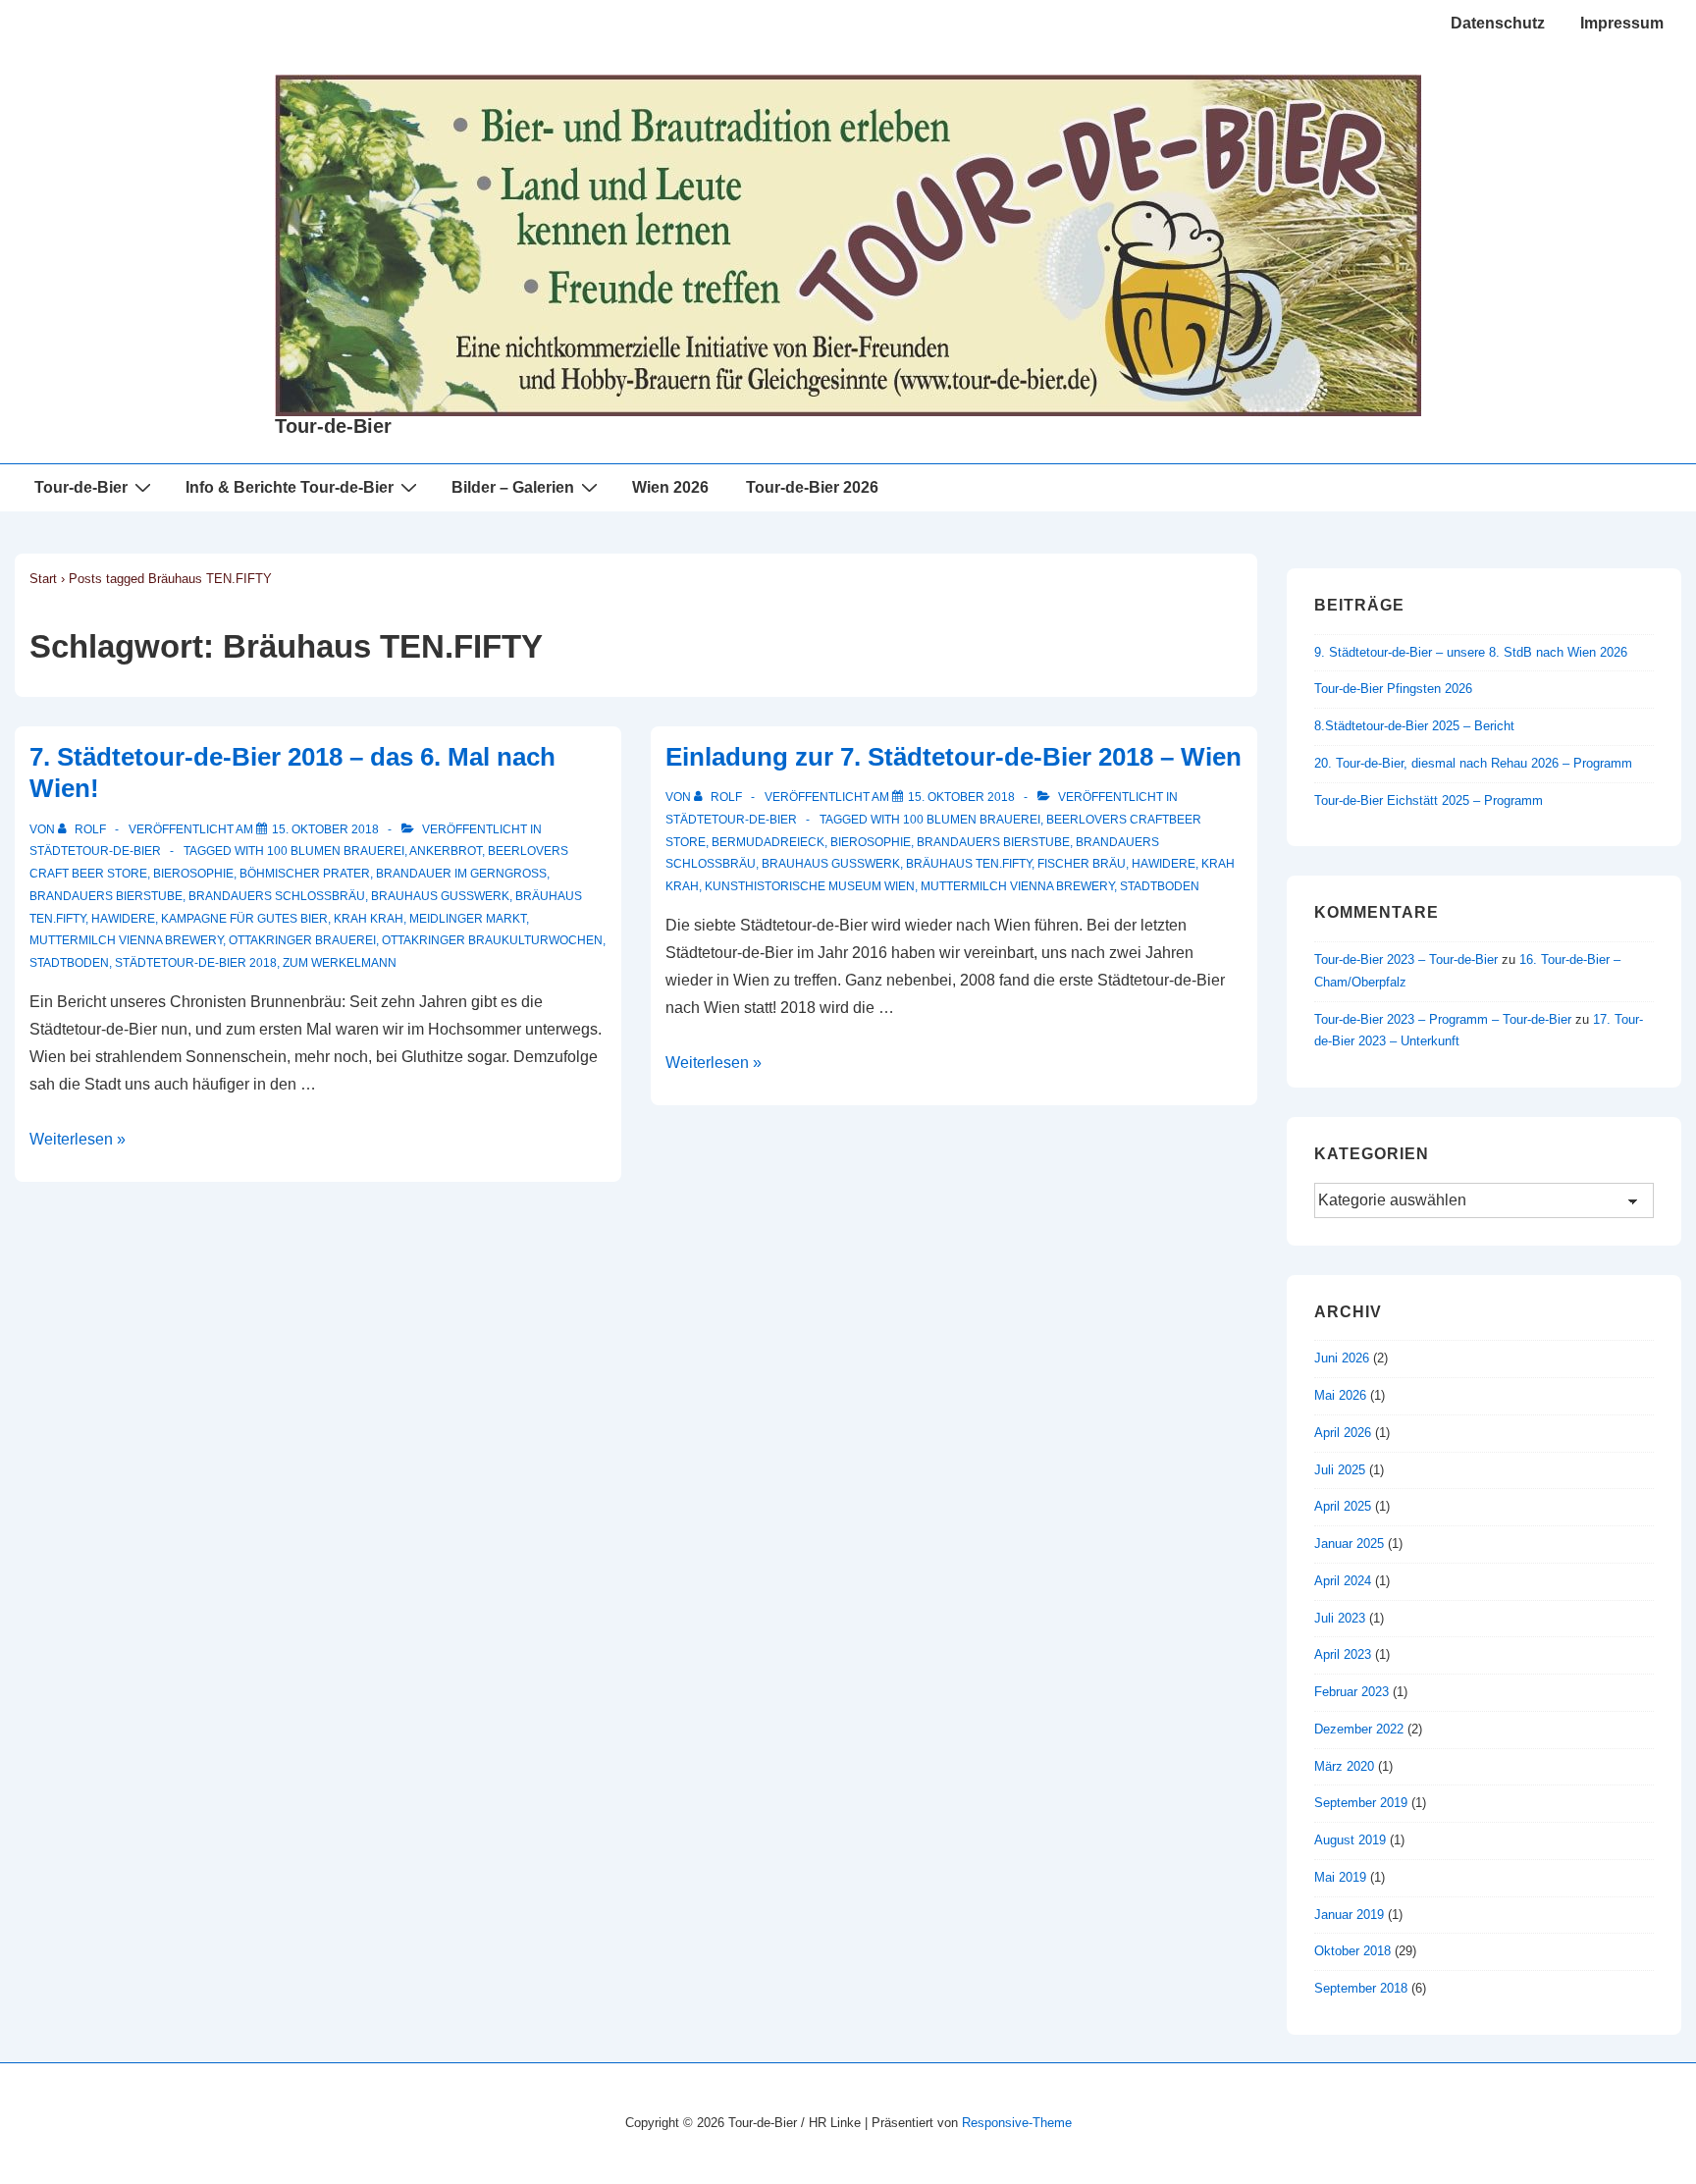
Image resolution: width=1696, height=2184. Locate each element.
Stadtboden (69, 963)
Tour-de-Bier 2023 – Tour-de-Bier (1406, 959)
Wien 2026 (670, 487)
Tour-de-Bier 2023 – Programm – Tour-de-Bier (1443, 1019)
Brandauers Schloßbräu (277, 896)
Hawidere (123, 919)
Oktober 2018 (1352, 1951)
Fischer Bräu (1082, 864)
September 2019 (1361, 1803)
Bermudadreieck (768, 842)
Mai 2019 (1340, 1877)
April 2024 (1343, 1581)
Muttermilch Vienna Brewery (126, 940)
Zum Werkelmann (340, 963)
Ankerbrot (446, 851)
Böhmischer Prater (305, 874)
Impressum (1622, 23)
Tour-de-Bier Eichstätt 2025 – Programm (1429, 800)
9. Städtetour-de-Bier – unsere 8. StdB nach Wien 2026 (1471, 652)
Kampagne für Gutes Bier (244, 919)
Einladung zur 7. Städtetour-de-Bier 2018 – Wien (954, 757)
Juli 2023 (1340, 1618)
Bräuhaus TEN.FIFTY (969, 864)
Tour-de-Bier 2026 (812, 487)
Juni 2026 (1342, 1358)
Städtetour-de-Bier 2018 (196, 963)
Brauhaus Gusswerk (440, 896)
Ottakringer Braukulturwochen (492, 940)
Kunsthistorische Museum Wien (810, 886)
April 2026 (1343, 1433)
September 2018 (1361, 1988)
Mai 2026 (1340, 1395)
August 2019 (1350, 1840)
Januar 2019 (1349, 1915)
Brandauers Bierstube (106, 896)
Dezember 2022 (1359, 1729)
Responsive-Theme (1017, 2123)
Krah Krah (369, 919)
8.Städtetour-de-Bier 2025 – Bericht (1414, 726)
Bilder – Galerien (513, 487)
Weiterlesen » (78, 1139)
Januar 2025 (1349, 1544)
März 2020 (1344, 1766)
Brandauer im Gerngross (461, 874)
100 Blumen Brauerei (336, 851)
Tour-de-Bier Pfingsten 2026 (1393, 689)
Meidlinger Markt (468, 919)
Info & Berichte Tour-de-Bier (290, 487)
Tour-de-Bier (333, 426)
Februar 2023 (1351, 1692)
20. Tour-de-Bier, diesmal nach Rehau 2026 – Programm (1473, 763)
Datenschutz (1498, 23)
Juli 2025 (1340, 1470)
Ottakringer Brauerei (302, 940)
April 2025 (1343, 1506)
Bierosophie (193, 874)
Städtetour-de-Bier (95, 851)
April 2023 (1343, 1654)
